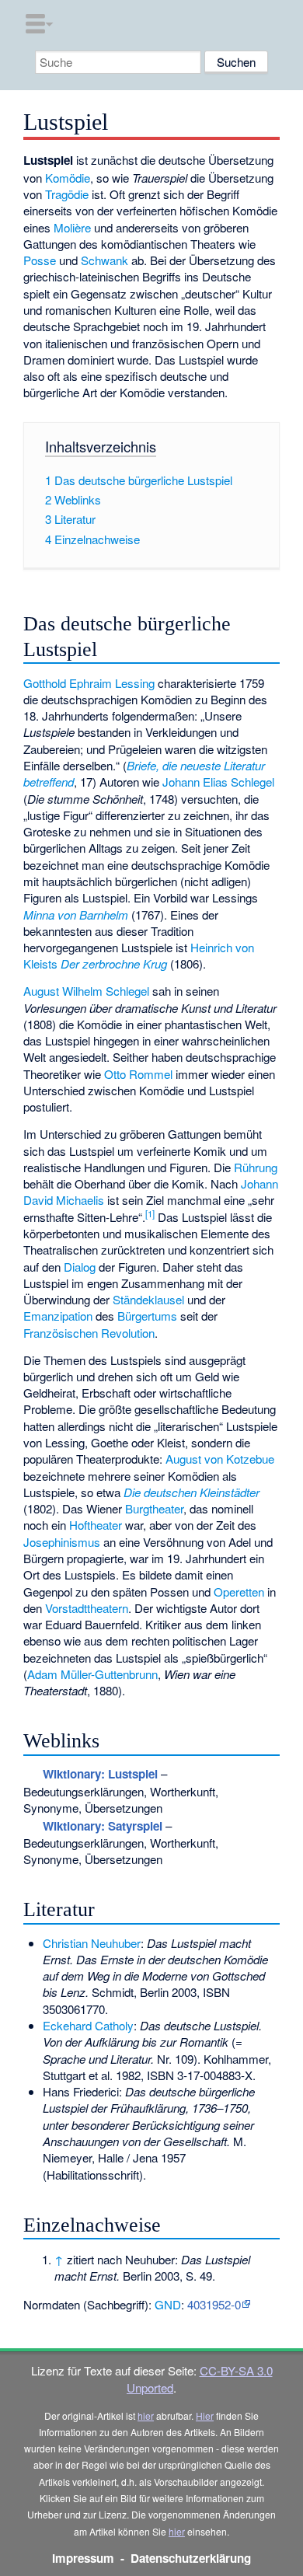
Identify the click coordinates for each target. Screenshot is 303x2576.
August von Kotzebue (220, 1459)
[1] (150, 1213)
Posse (40, 260)
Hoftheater (96, 1525)
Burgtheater (154, 1508)
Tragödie (67, 194)
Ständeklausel (148, 1299)
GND (168, 2304)
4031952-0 (214, 2304)
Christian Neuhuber (92, 1943)
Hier (205, 2415)
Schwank (104, 260)
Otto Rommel (138, 1074)
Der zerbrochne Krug (114, 963)
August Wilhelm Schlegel (86, 991)
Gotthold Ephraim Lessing (89, 683)
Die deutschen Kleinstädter (192, 1492)
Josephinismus (62, 1542)
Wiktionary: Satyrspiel (103, 1826)
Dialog (80, 1267)
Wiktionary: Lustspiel (100, 1774)
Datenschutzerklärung (191, 2558)
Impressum (83, 2558)
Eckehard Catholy (88, 2025)
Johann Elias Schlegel (218, 782)
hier (146, 2415)
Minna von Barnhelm (76, 915)
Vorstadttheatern (87, 1608)
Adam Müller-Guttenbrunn (92, 1674)
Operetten (239, 1592)
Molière (72, 227)
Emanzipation (58, 1316)
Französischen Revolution (89, 1333)
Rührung (256, 1167)
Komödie (68, 178)
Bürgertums (147, 1316)
